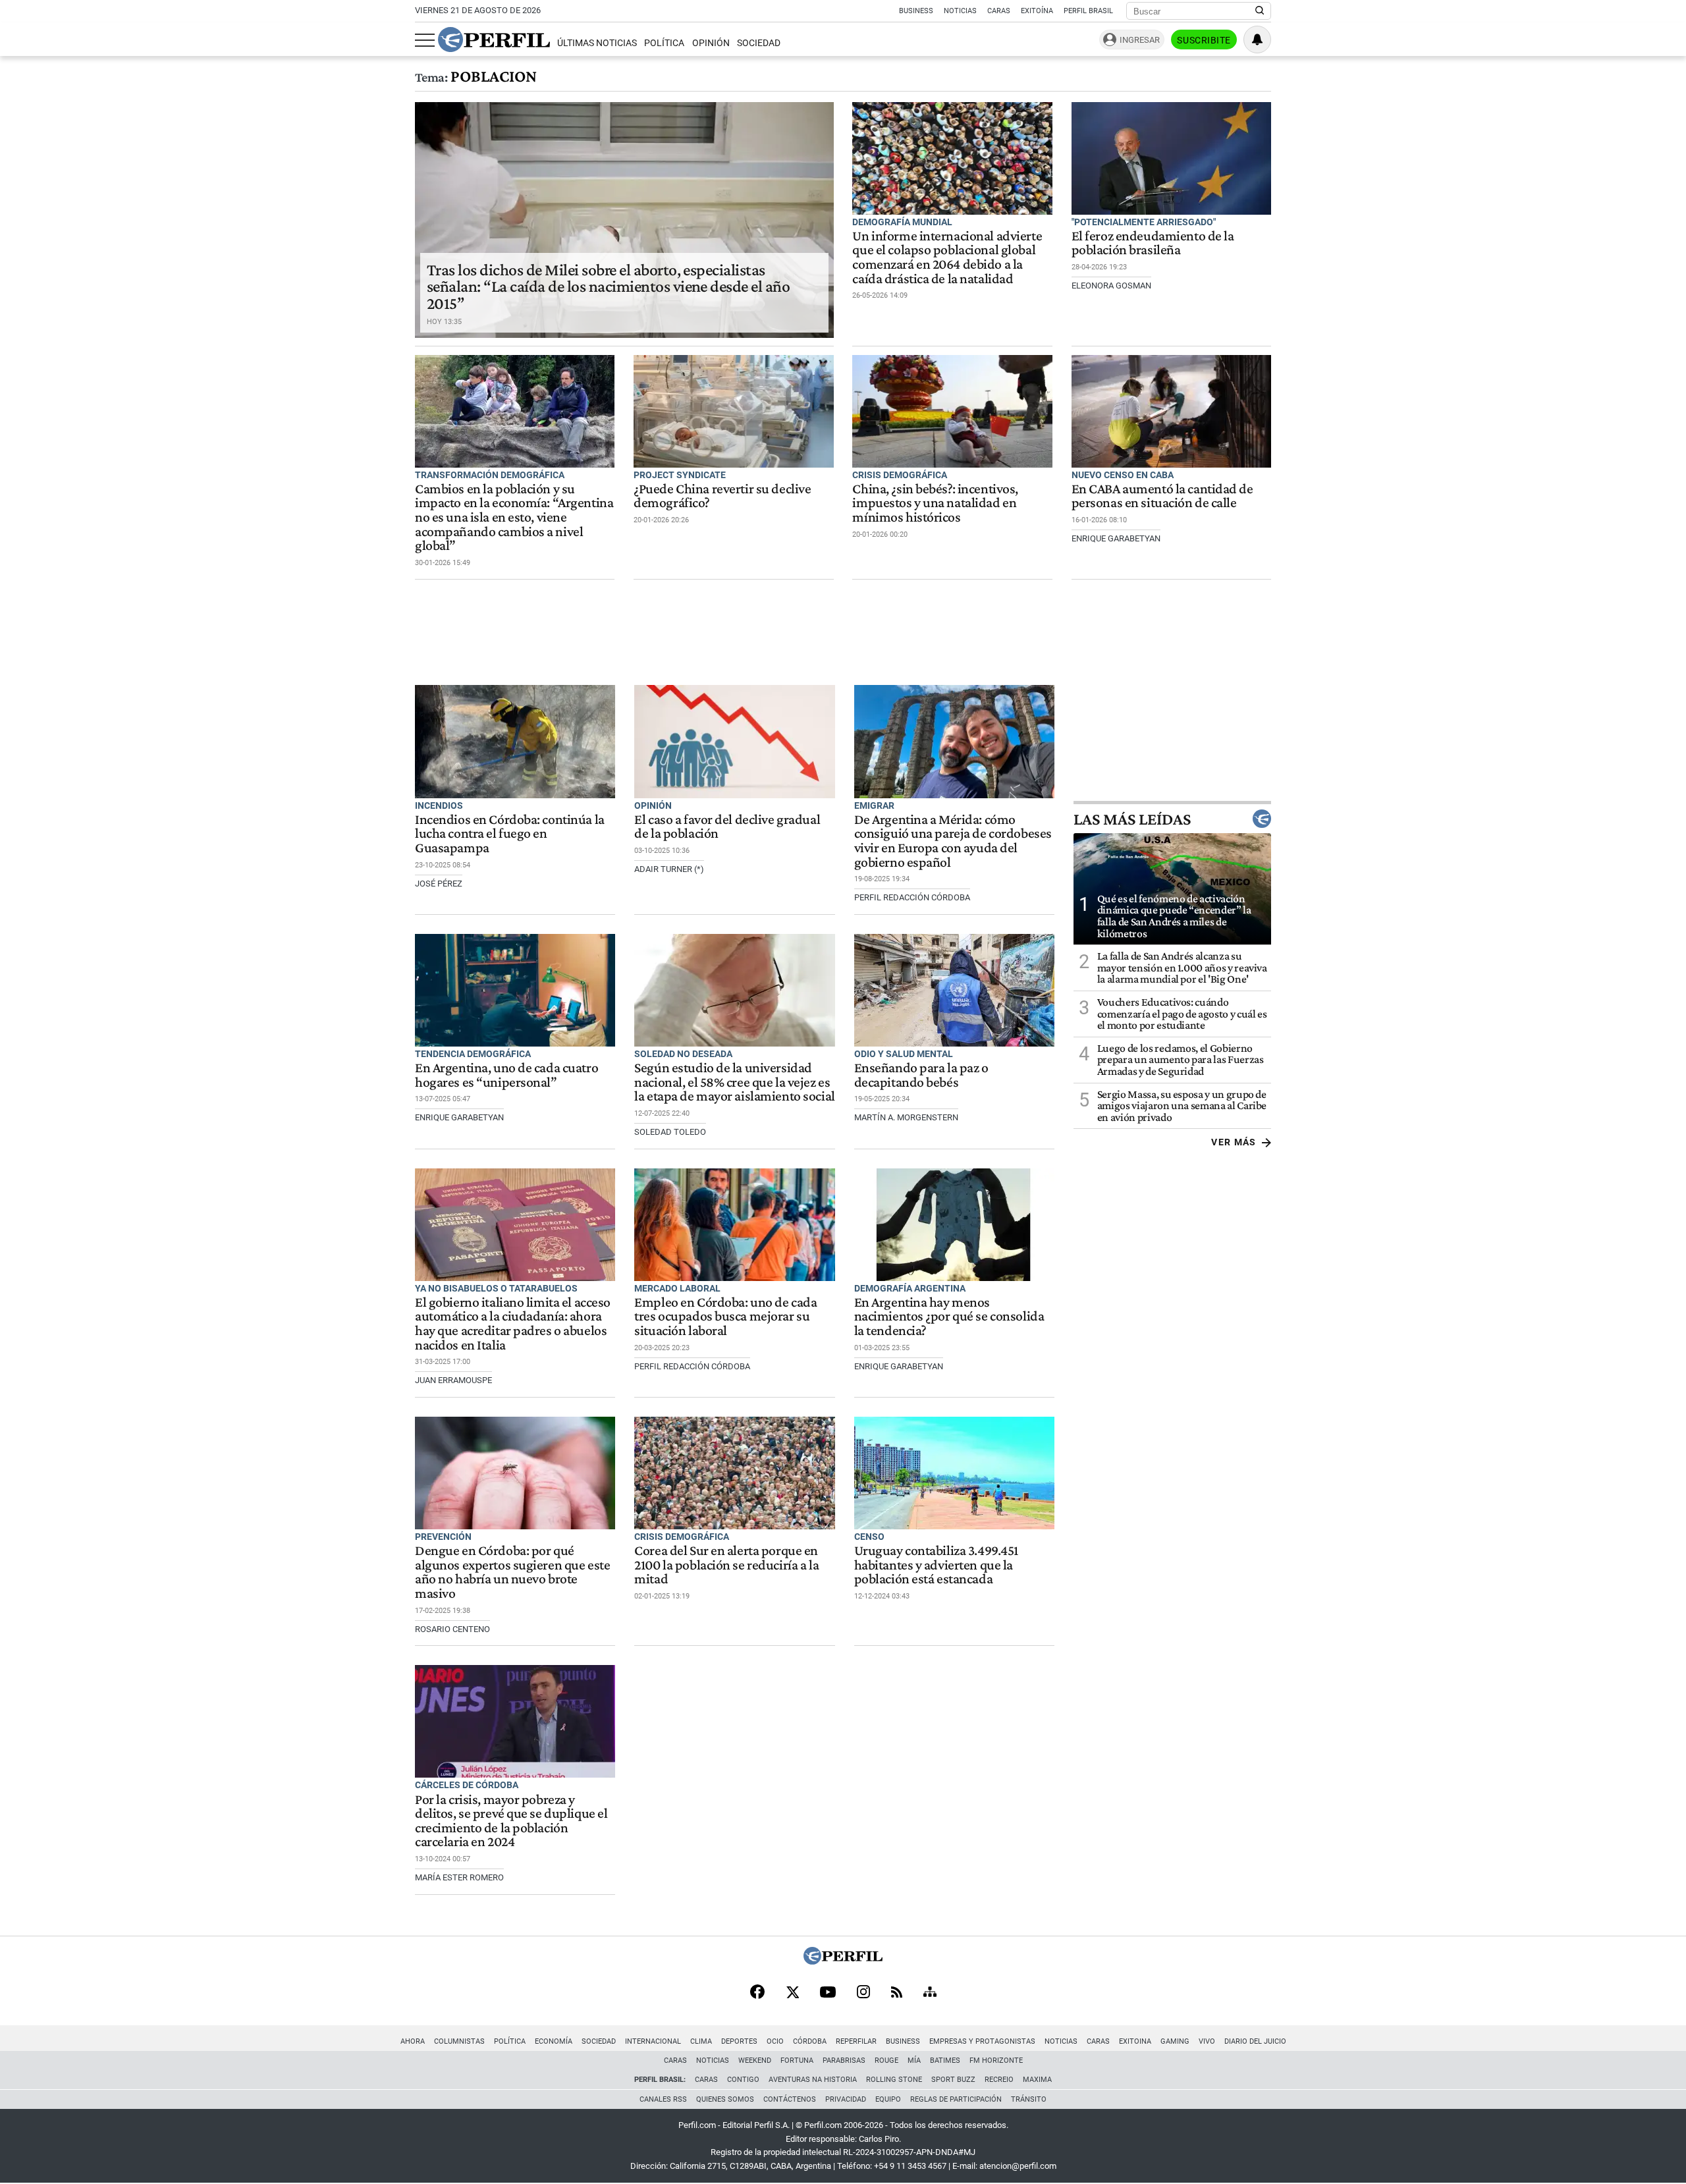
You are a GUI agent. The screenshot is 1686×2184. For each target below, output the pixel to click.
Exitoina (1135, 2041)
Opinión (711, 43)
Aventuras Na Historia (813, 2080)
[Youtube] (828, 1993)
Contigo (743, 2080)
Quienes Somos (725, 2099)
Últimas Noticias (597, 43)
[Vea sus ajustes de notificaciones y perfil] (1257, 40)
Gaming (1175, 2041)
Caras (999, 11)
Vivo (1207, 2041)
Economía (554, 2041)
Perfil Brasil (1088, 11)
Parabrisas (844, 2061)
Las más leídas (1132, 819)
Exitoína (1037, 11)
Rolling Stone (894, 2080)
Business (916, 11)
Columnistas (459, 2041)
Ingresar (1140, 40)
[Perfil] (843, 1961)
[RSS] (897, 1993)
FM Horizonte (996, 2061)
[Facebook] (757, 1993)
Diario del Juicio (1255, 2041)
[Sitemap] (930, 1993)
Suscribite (1204, 40)
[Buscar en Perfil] (1260, 11)
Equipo (888, 2099)
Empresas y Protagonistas (982, 2041)
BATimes (945, 2061)
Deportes (739, 2041)
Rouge (886, 2061)
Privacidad (846, 2099)
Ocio (775, 2041)
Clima (701, 2041)
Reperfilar (856, 2041)
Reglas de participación (956, 2099)
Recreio (999, 2080)
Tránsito (1029, 2099)
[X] (792, 1993)
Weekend (755, 2061)
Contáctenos (790, 2099)
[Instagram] (863, 1993)
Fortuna (797, 2061)
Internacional (653, 2041)
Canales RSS (663, 2099)
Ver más (1234, 1142)
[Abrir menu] (425, 40)
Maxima (1037, 2080)
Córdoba (810, 2041)
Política (664, 43)
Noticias (960, 11)
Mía (914, 2061)
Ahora (413, 2041)
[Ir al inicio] (494, 40)
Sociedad (759, 43)
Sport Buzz (953, 2080)
